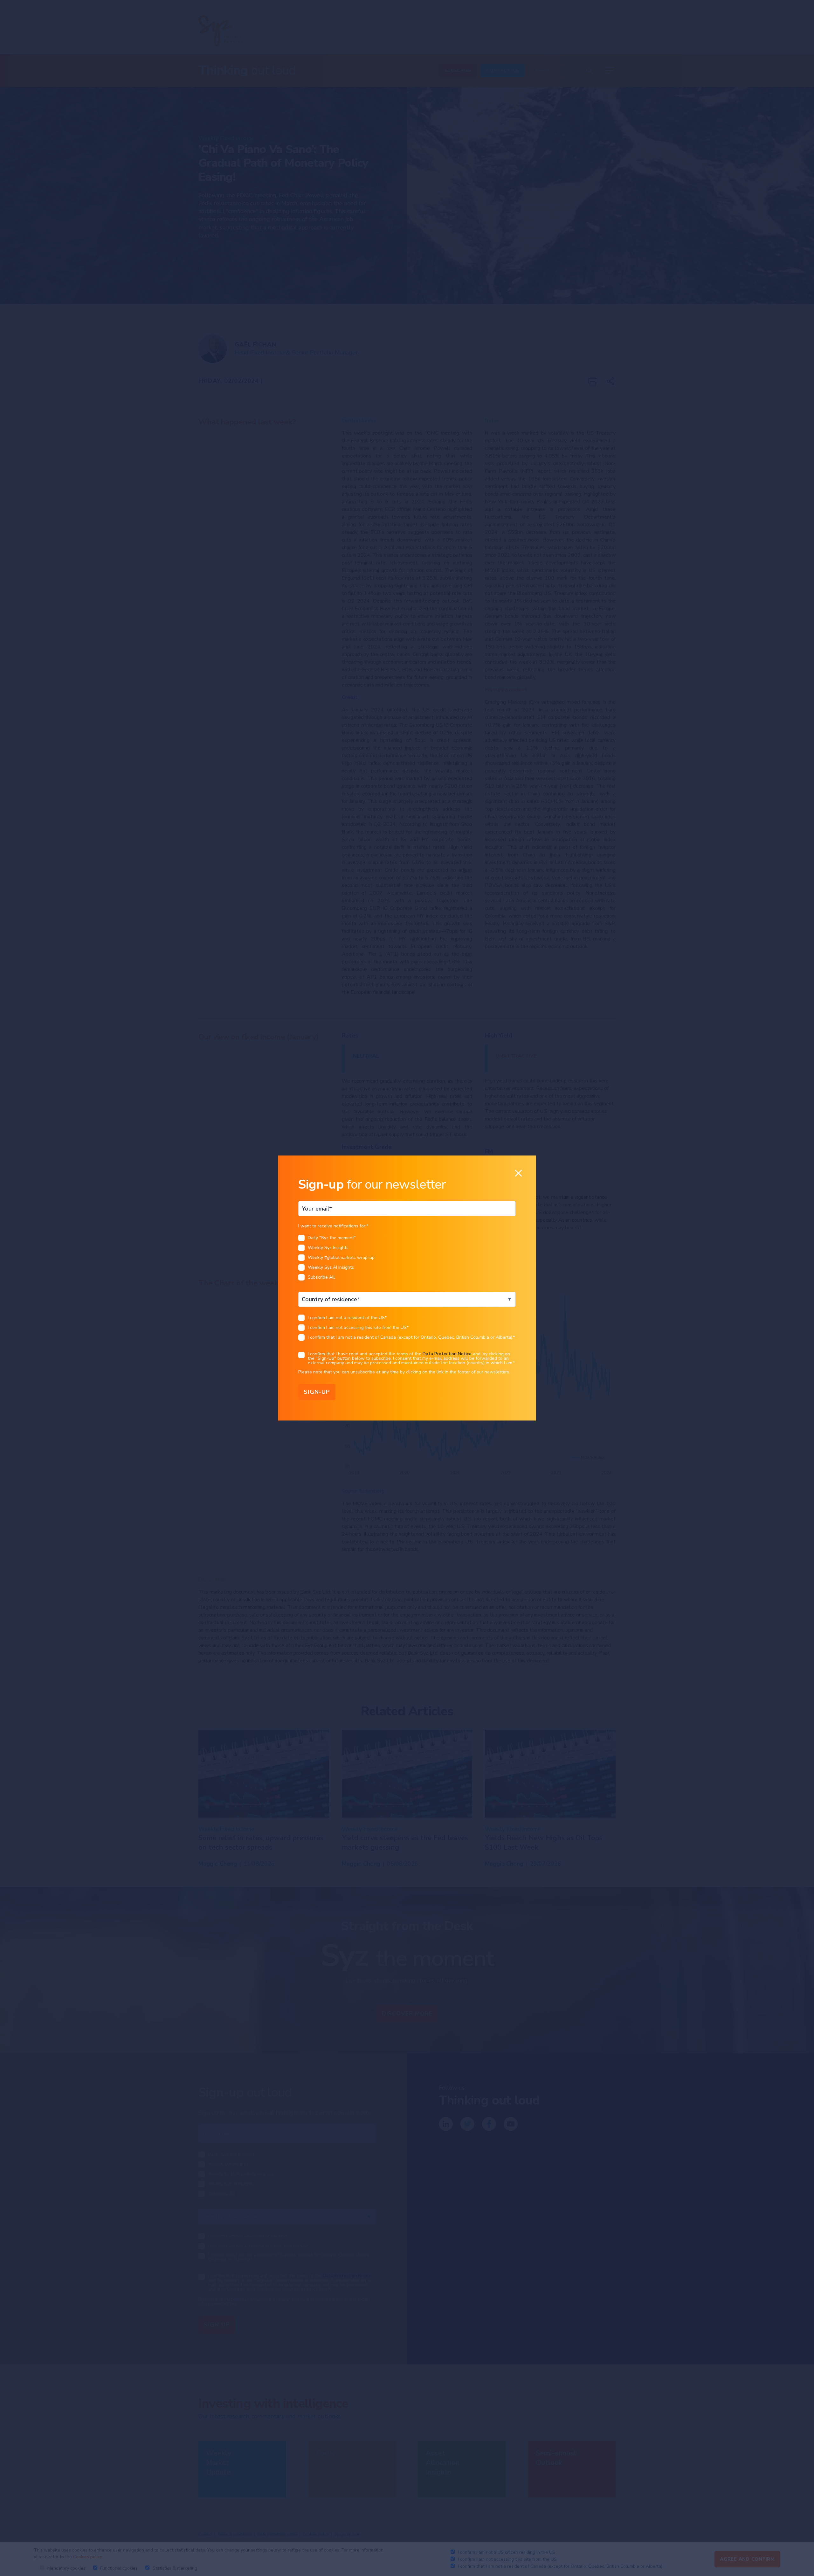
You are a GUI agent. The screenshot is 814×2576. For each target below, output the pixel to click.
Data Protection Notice (447, 1354)
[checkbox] (407, 1259)
